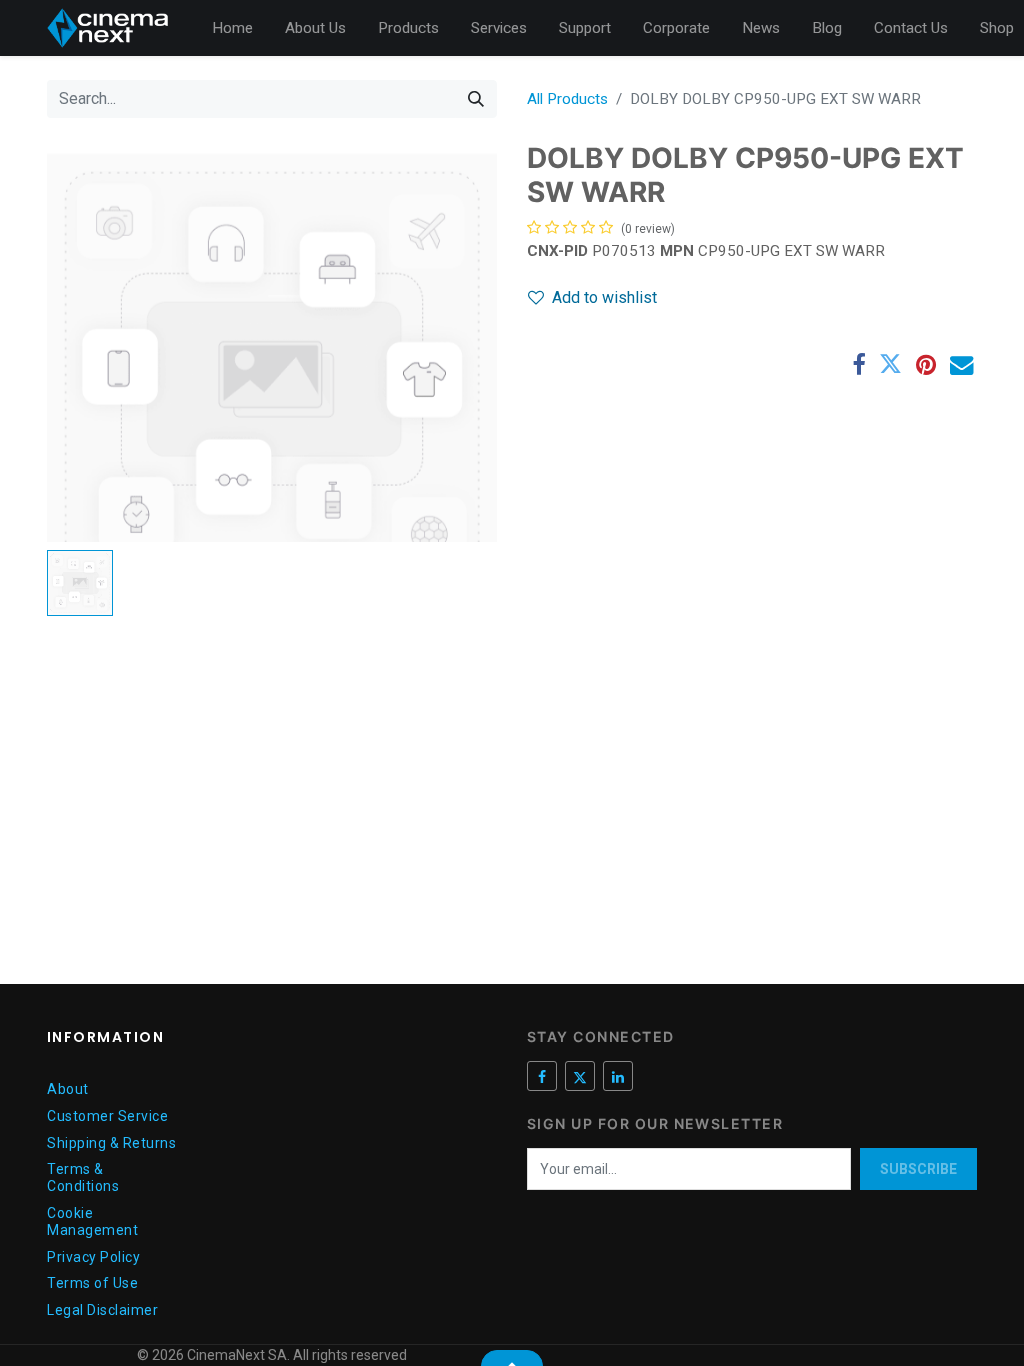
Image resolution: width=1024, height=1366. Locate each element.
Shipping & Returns (111, 1143)
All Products (567, 99)
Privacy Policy (93, 1257)
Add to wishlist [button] (604, 297)
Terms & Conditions (83, 1177)
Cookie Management (92, 1221)
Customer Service (107, 1116)
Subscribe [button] (918, 1169)
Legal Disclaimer (102, 1310)
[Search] (476, 99)
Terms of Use (92, 1283)
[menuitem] (232, 28)
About (68, 1089)
